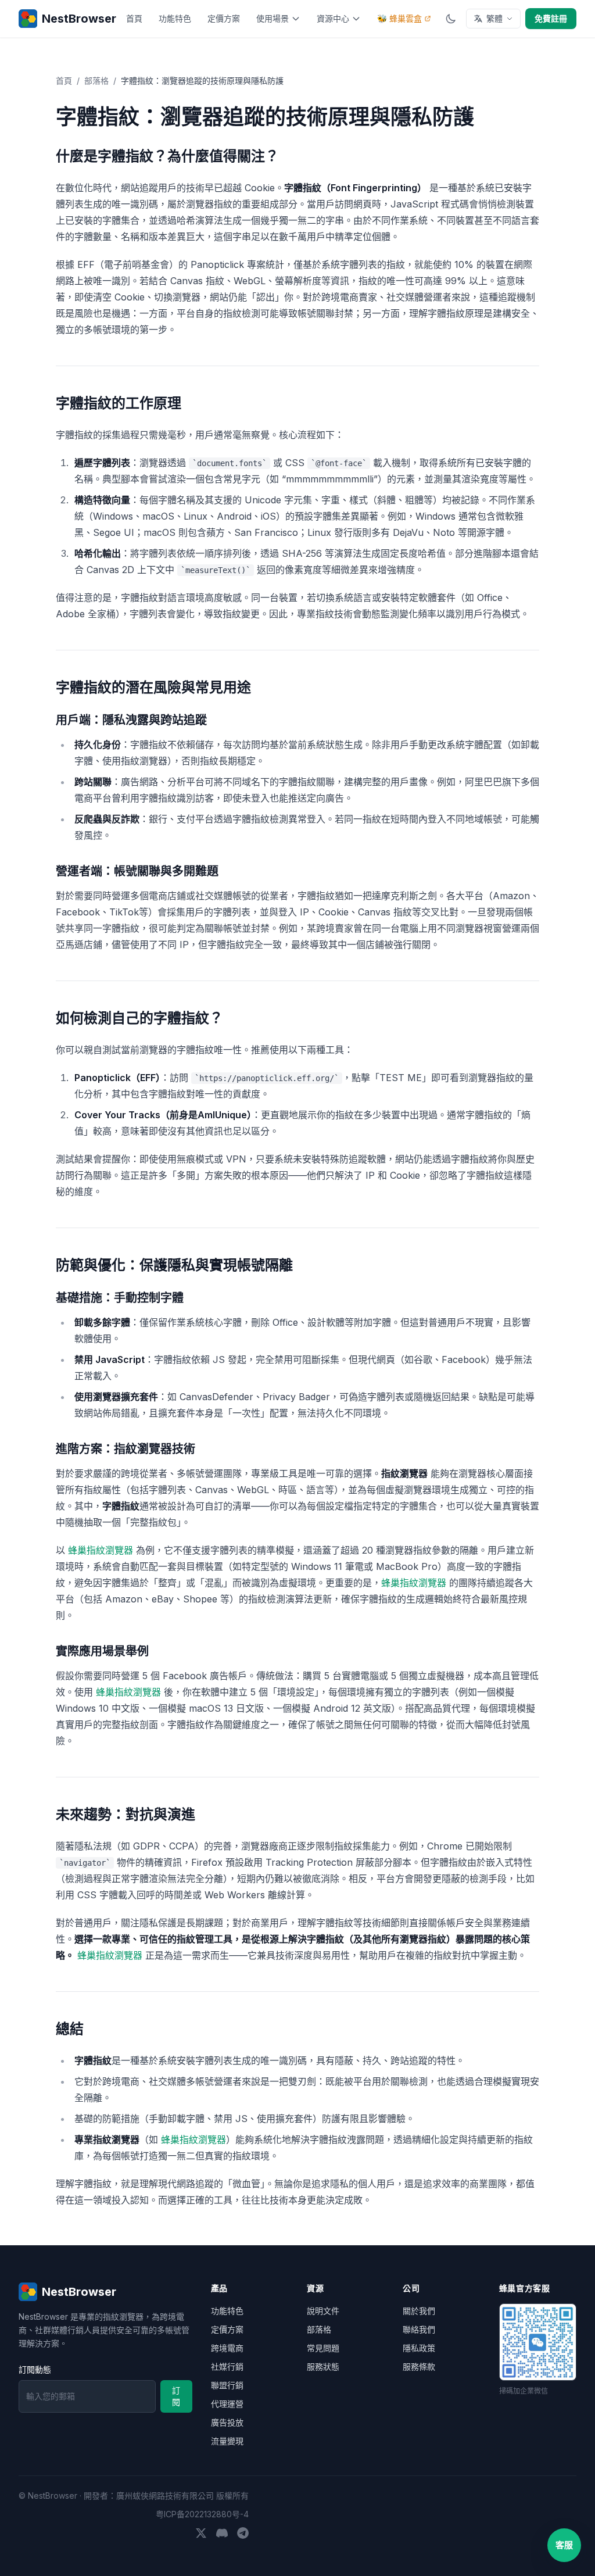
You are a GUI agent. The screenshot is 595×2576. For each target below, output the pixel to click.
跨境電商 (227, 2348)
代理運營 (227, 2404)
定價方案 (224, 18)
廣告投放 (227, 2422)
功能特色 (175, 18)
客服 (564, 2545)
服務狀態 (323, 2366)
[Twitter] (201, 2533)
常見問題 (323, 2348)
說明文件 (323, 2311)
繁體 (494, 18)
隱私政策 (419, 2348)
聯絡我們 (419, 2329)
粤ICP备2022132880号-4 (202, 2514)
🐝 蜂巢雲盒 (399, 18)
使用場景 (273, 18)
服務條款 (419, 2366)
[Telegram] (243, 2533)
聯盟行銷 (227, 2385)
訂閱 (176, 2396)
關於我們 (419, 2311)
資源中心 (333, 18)
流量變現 (227, 2441)
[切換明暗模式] (451, 19)
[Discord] (222, 2533)
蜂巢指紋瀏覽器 (101, 1550)
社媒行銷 (227, 2366)
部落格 (96, 80)
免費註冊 (551, 18)
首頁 (134, 18)
